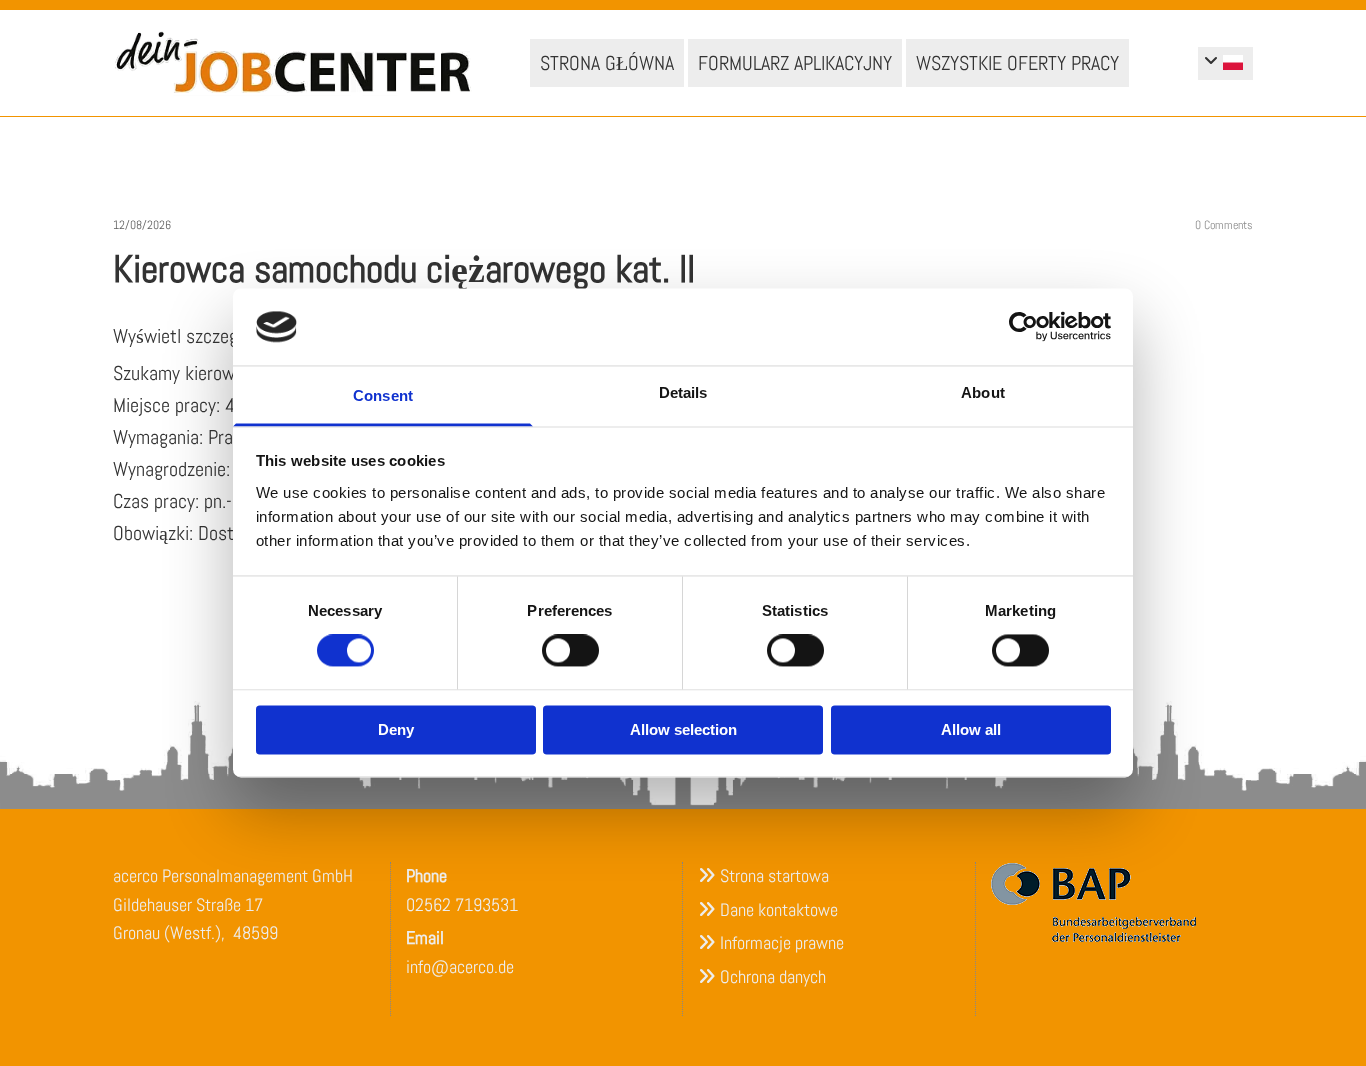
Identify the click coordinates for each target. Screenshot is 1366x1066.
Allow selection (683, 729)
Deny (396, 729)
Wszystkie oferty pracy (1017, 63)
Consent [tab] (383, 395)
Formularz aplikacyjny (795, 63)
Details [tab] (683, 392)
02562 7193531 (462, 904)
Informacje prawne (782, 942)
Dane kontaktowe (779, 909)
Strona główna (607, 63)
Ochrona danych (773, 976)
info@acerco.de (460, 966)
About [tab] (983, 392)
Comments (1224, 225)
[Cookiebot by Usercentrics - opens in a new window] (1023, 327)
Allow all (971, 729)
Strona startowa (774, 875)
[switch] (570, 651)
